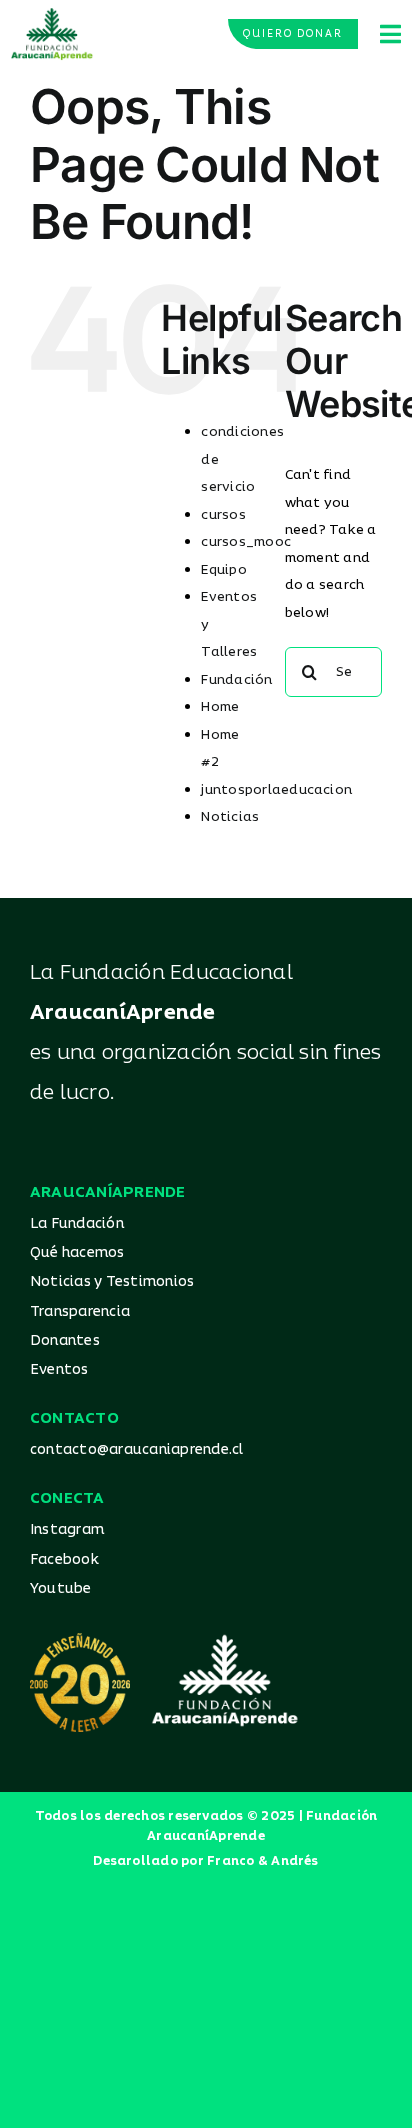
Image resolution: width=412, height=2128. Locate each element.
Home (220, 707)
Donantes (65, 1340)
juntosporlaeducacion (276, 790)
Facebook (64, 1559)
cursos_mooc (246, 542)
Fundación (236, 680)
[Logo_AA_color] (52, 15)
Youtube (61, 1588)
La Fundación (77, 1223)
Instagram (67, 1529)
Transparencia (80, 1311)
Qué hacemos (77, 1252)
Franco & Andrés (263, 1861)
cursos (223, 515)
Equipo (223, 570)
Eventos (59, 1369)
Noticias (230, 817)
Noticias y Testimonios (112, 1281)
